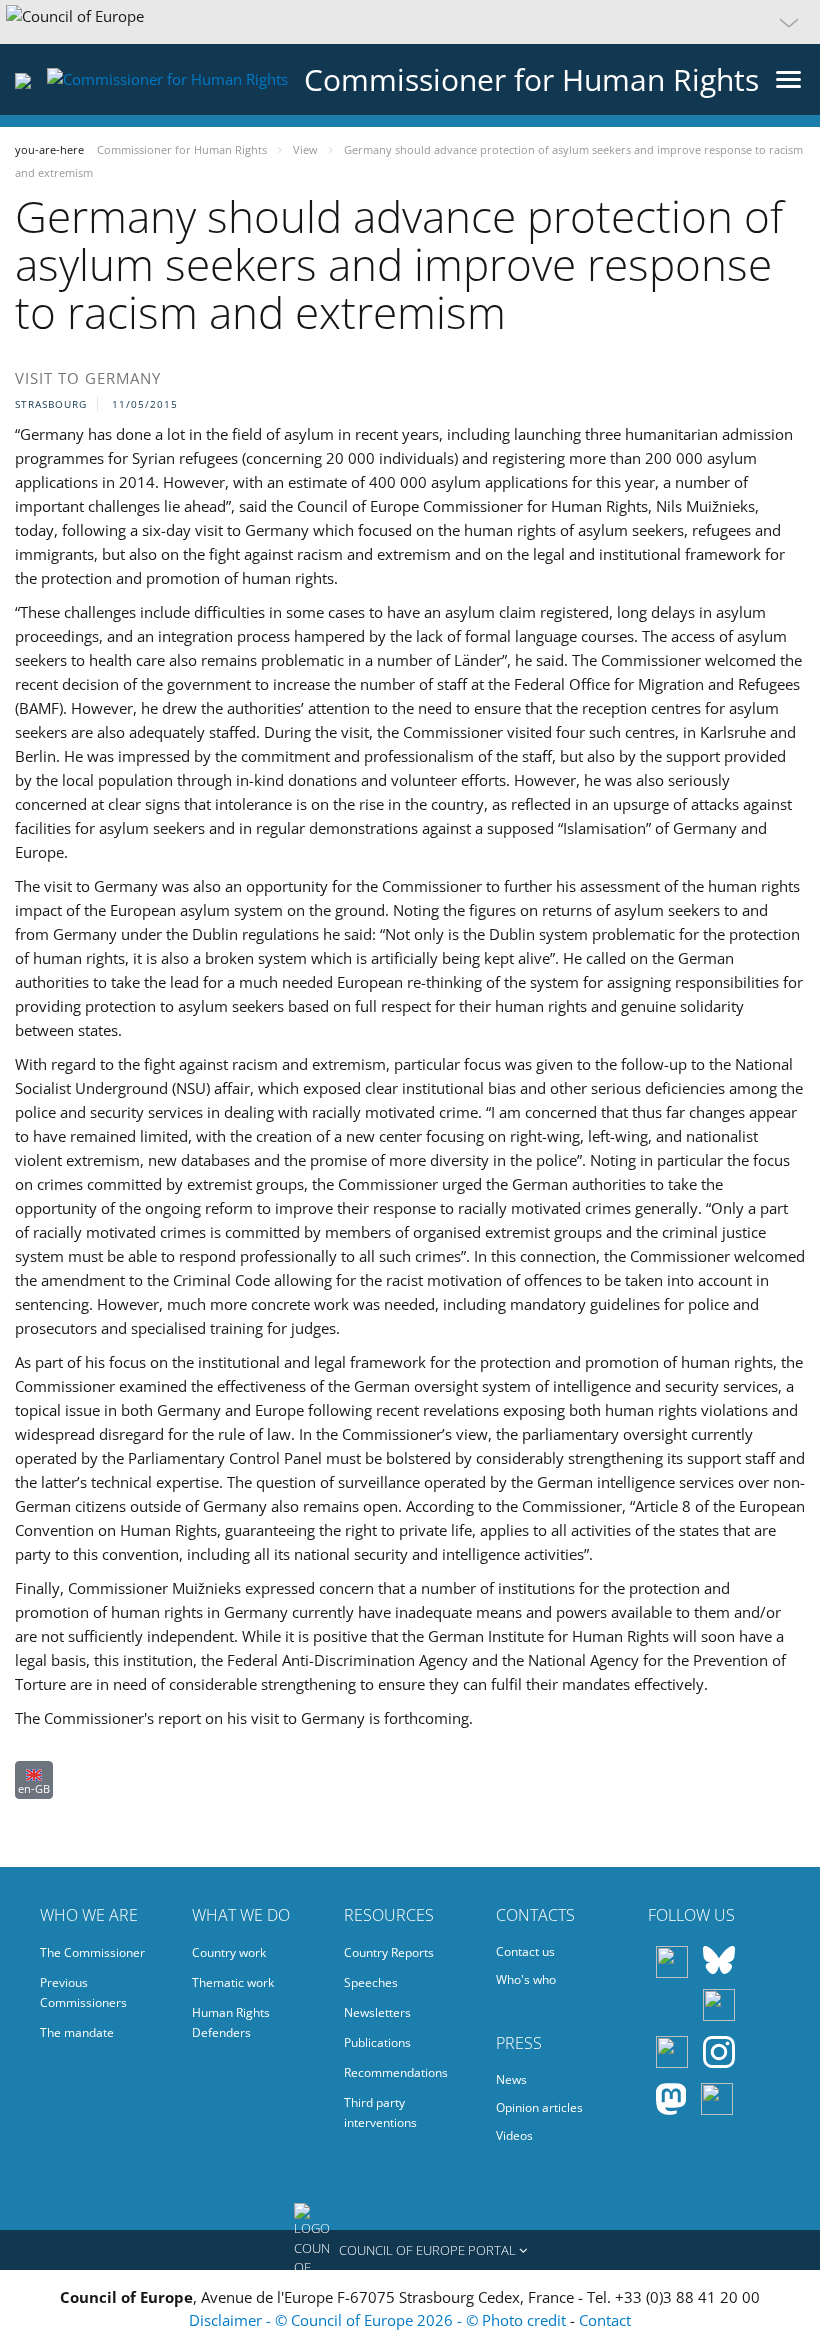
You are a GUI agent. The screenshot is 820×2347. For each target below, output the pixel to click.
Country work (229, 1952)
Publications (377, 2042)
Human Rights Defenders (231, 2022)
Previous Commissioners (83, 1992)
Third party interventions (380, 2112)
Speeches (371, 1982)
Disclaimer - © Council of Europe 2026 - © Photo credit (379, 2320)
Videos (514, 2135)
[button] (410, 22)
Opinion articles (539, 2107)
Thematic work (233, 1982)
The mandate (77, 2032)
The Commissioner (92, 1952)
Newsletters (377, 2012)
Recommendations (396, 2072)
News (511, 2079)
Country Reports (389, 1952)
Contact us (525, 1951)
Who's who (526, 1979)
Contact (605, 2320)
